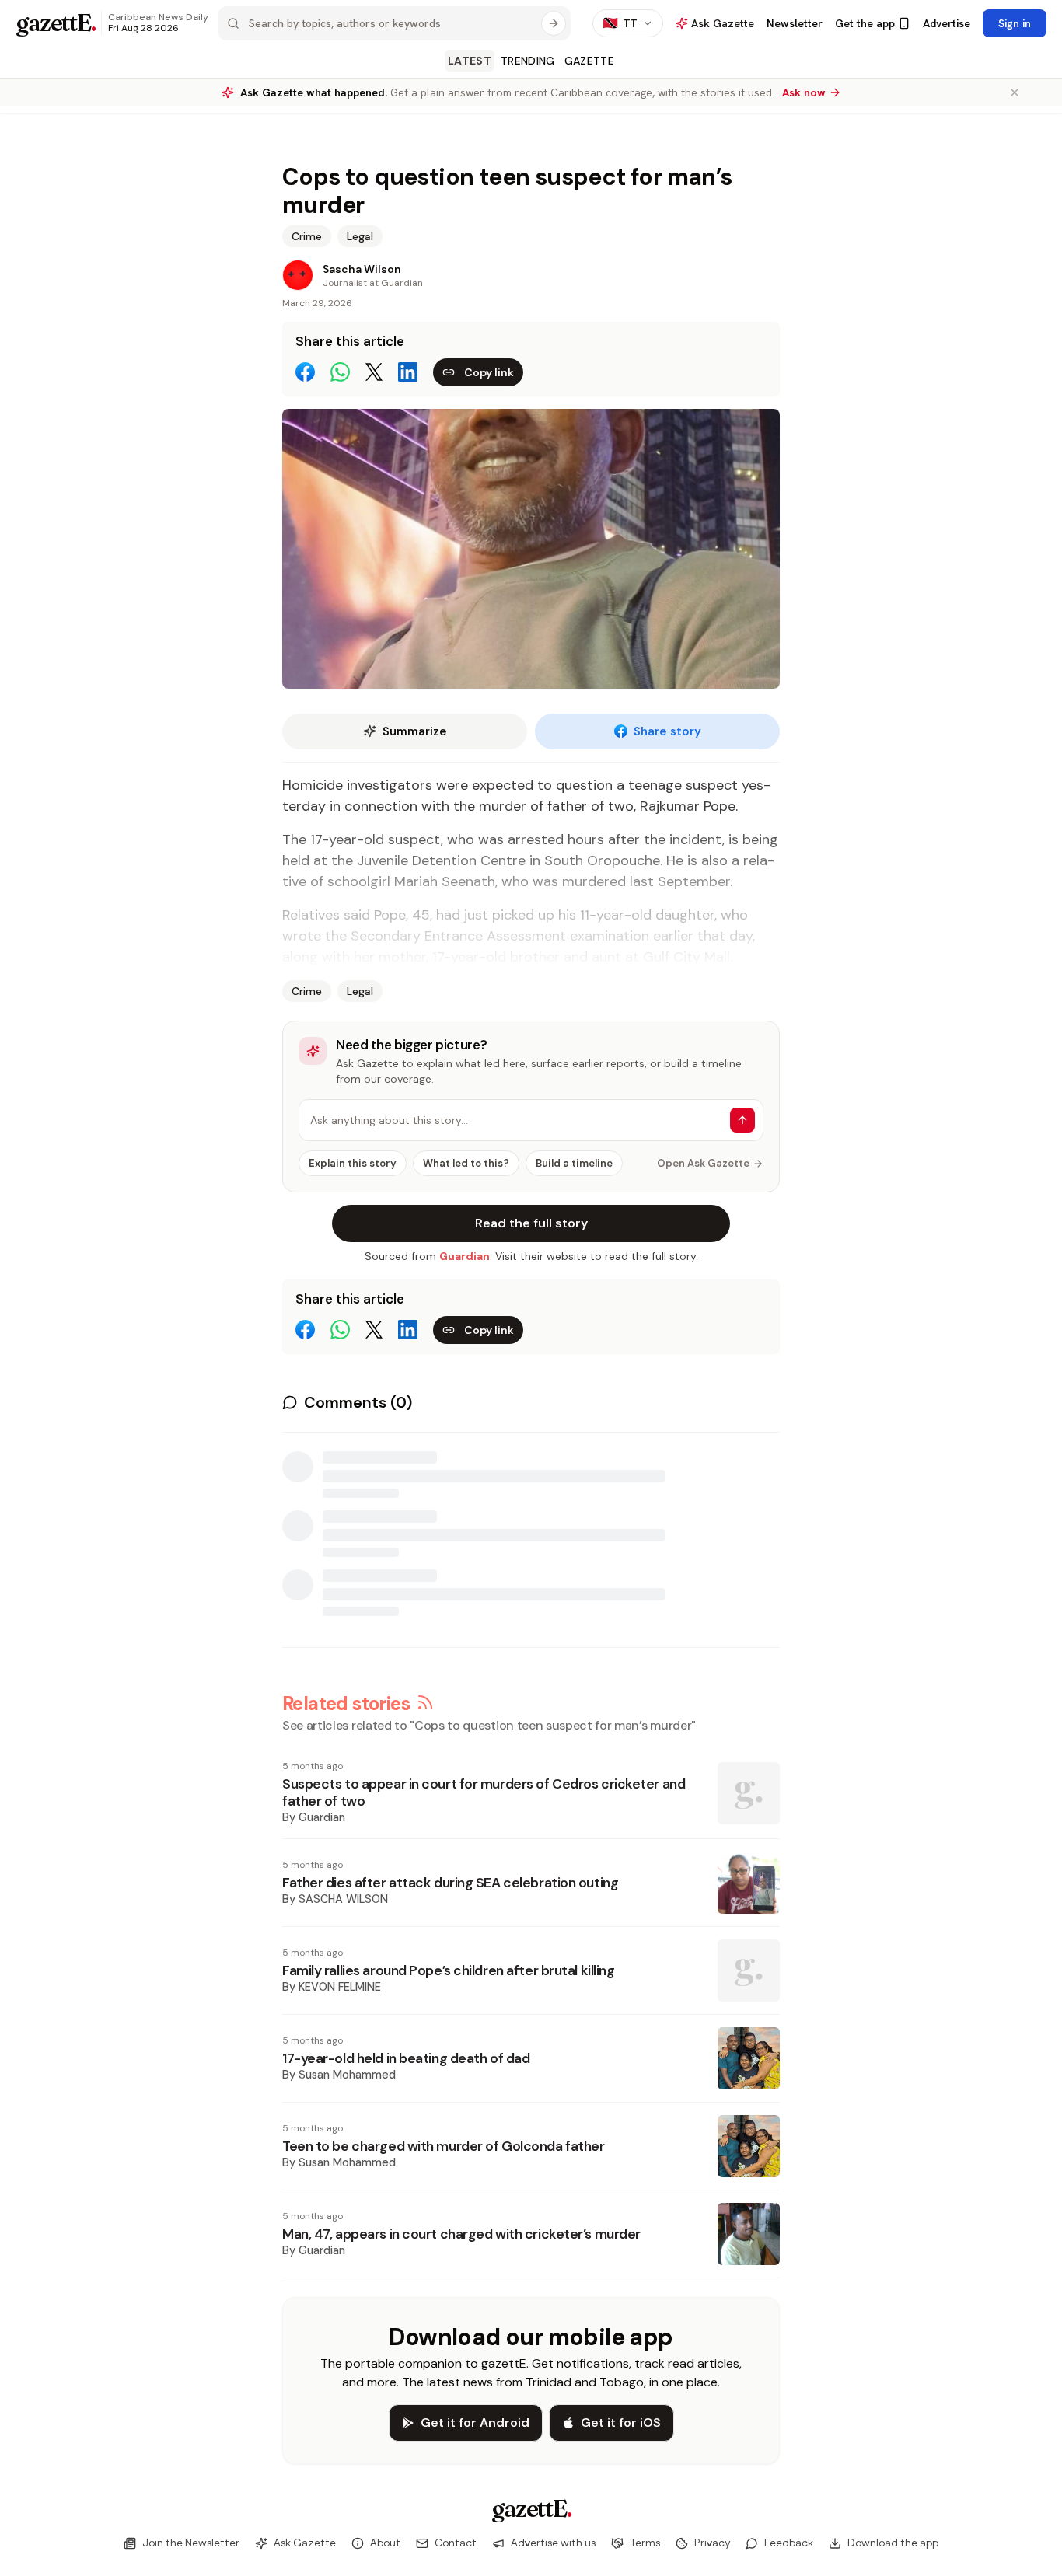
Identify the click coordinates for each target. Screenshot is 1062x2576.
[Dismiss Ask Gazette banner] (1015, 92)
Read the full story (531, 1223)
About (385, 2543)
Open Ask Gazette (703, 1163)
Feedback (789, 2543)
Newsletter (795, 23)
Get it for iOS (621, 2422)
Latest (470, 61)
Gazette (589, 61)
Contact (456, 2543)
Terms (645, 2543)
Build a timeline (574, 1163)
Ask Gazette (305, 2543)
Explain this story (353, 1163)
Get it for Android (475, 2422)
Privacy (712, 2543)
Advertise (947, 23)
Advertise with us (553, 2543)
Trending (528, 61)
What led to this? (466, 1163)
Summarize (415, 731)
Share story (667, 731)
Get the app (865, 23)
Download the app (893, 2543)
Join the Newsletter (191, 2543)
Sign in (1015, 23)
